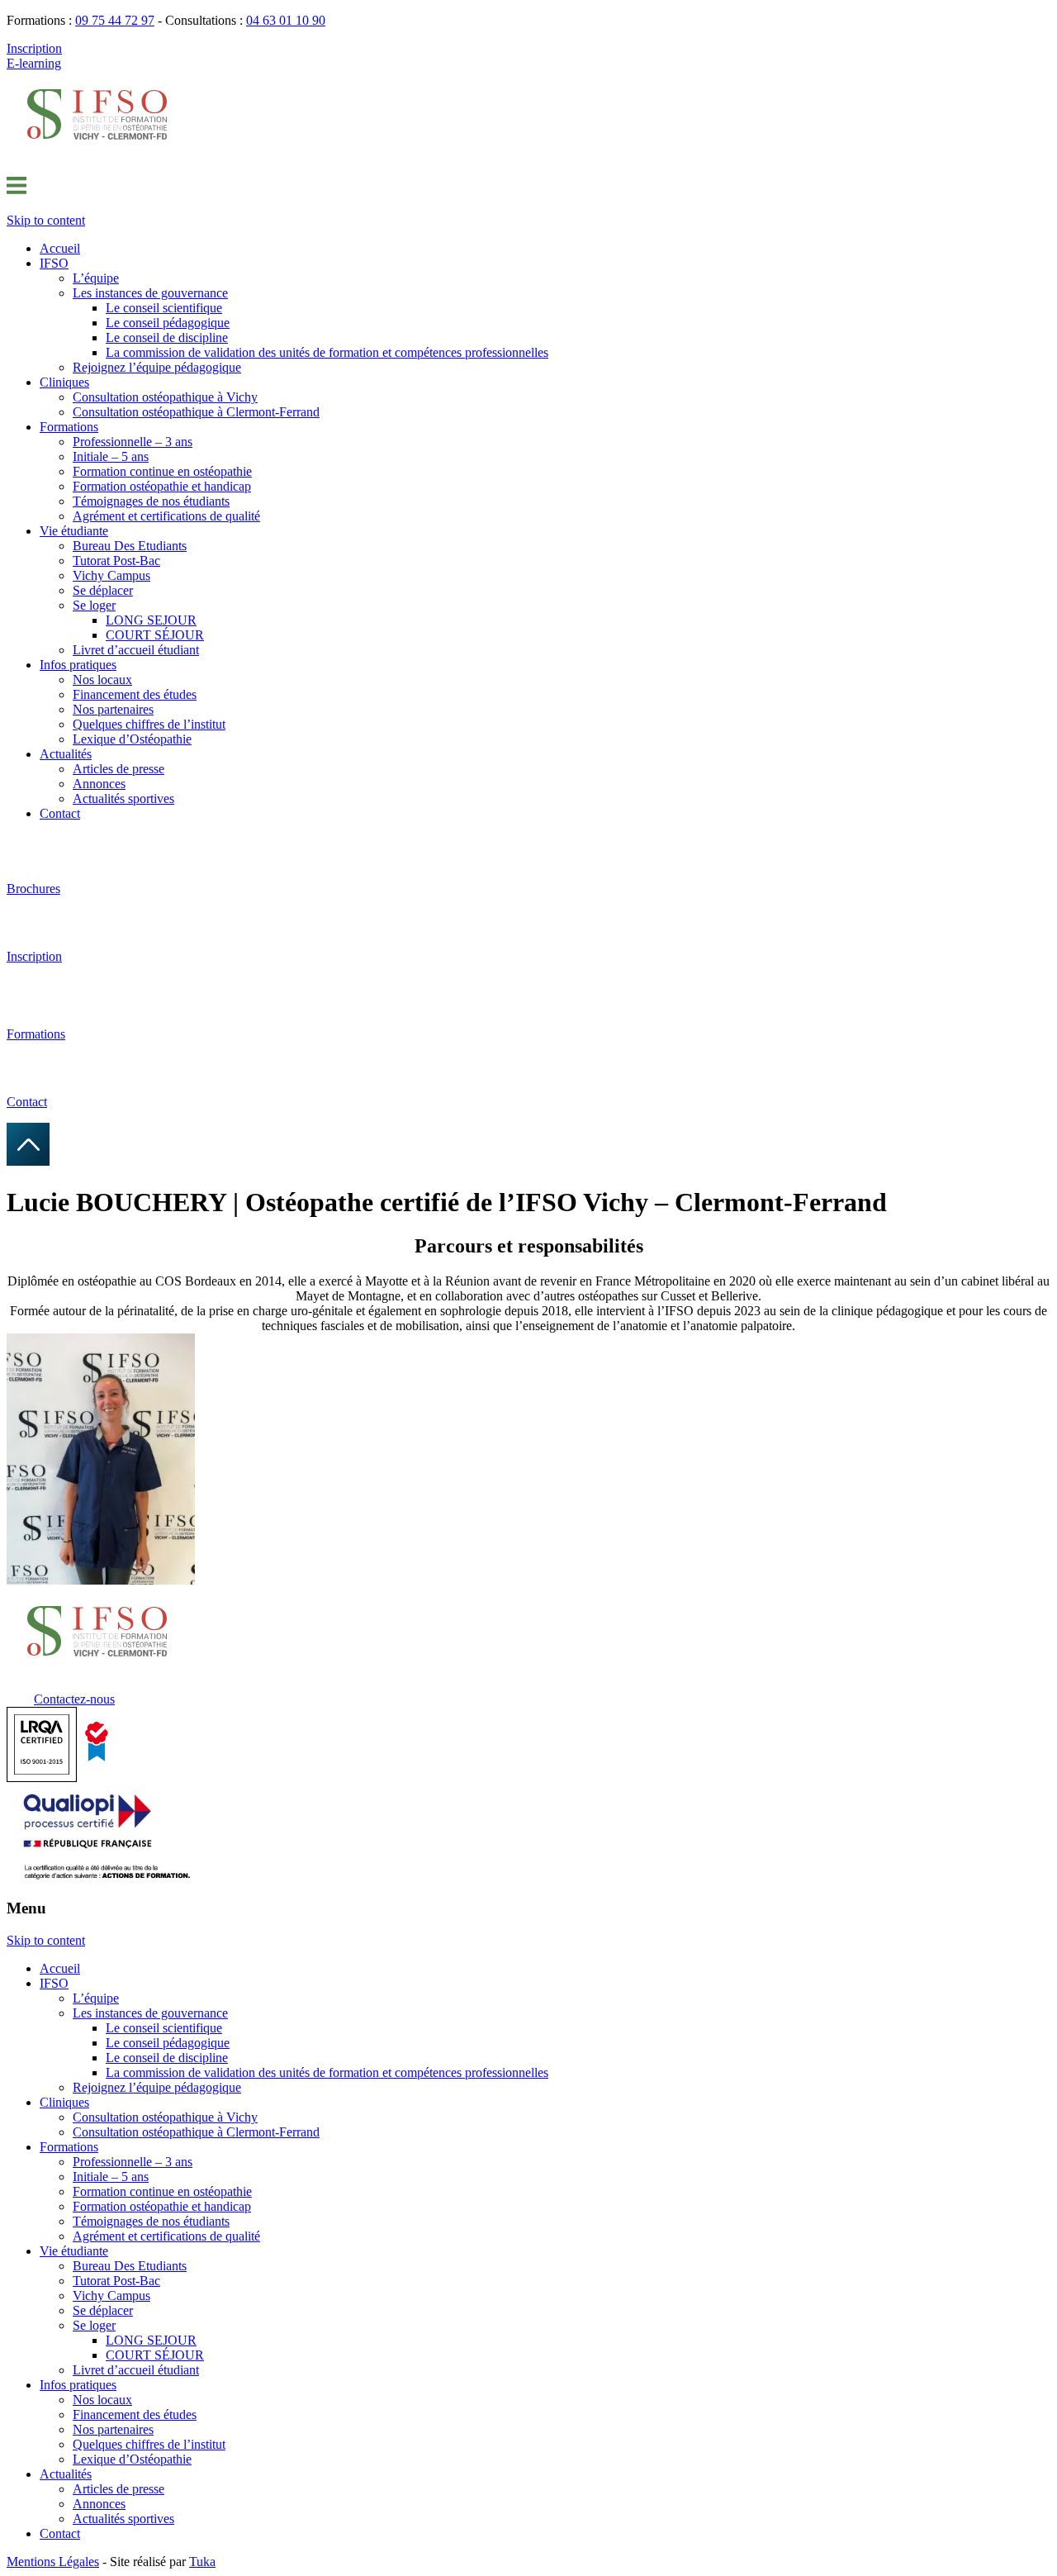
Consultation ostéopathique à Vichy (165, 397)
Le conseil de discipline (167, 337)
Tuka (202, 2562)
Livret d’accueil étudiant (136, 650)
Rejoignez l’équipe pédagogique (157, 367)
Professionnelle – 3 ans (133, 442)
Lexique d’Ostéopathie (132, 739)
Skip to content (46, 220)
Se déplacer (103, 590)
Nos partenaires (113, 709)
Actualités (66, 754)
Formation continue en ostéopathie (162, 471)
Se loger (94, 605)
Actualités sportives (123, 798)
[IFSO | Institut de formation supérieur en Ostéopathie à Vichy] (97, 153)
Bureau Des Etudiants (130, 546)
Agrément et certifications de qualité (166, 516)
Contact (60, 813)
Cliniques (64, 382)
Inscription (34, 48)
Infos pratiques (78, 665)
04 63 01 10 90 (286, 20)
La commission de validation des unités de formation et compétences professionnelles (327, 352)
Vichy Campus (111, 575)
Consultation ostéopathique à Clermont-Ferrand (196, 412)
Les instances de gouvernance (150, 293)
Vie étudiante (74, 531)
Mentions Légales (53, 2562)
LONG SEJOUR (151, 620)
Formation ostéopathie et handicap (162, 486)
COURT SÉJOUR (155, 635)
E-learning (34, 63)
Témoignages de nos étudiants (151, 501)
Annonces (99, 784)
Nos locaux (102, 680)
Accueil (60, 248)
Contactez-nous (74, 1699)
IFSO (54, 263)
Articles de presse (118, 769)
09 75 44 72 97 (115, 20)
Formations (69, 427)
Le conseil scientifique (164, 308)
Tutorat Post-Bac (116, 561)
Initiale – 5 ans (111, 456)
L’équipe (96, 278)
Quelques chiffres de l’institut (149, 724)
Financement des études (135, 694)
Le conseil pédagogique (168, 323)
